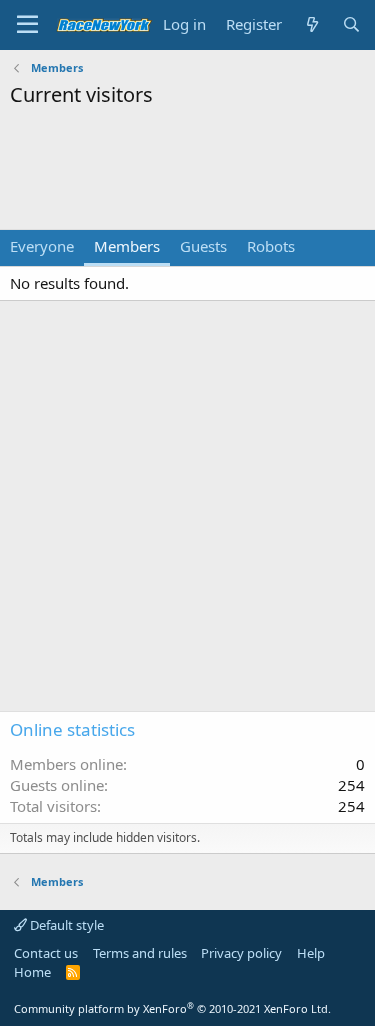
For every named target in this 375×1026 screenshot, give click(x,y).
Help (311, 953)
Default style (65, 925)
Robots (271, 246)
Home (32, 972)
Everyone (42, 246)
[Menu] (27, 25)
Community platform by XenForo (172, 1008)
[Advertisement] (187, 169)
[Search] (351, 24)
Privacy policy (241, 953)
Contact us (46, 953)
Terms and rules (140, 953)
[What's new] (311, 24)
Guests (203, 246)
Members (127, 246)
